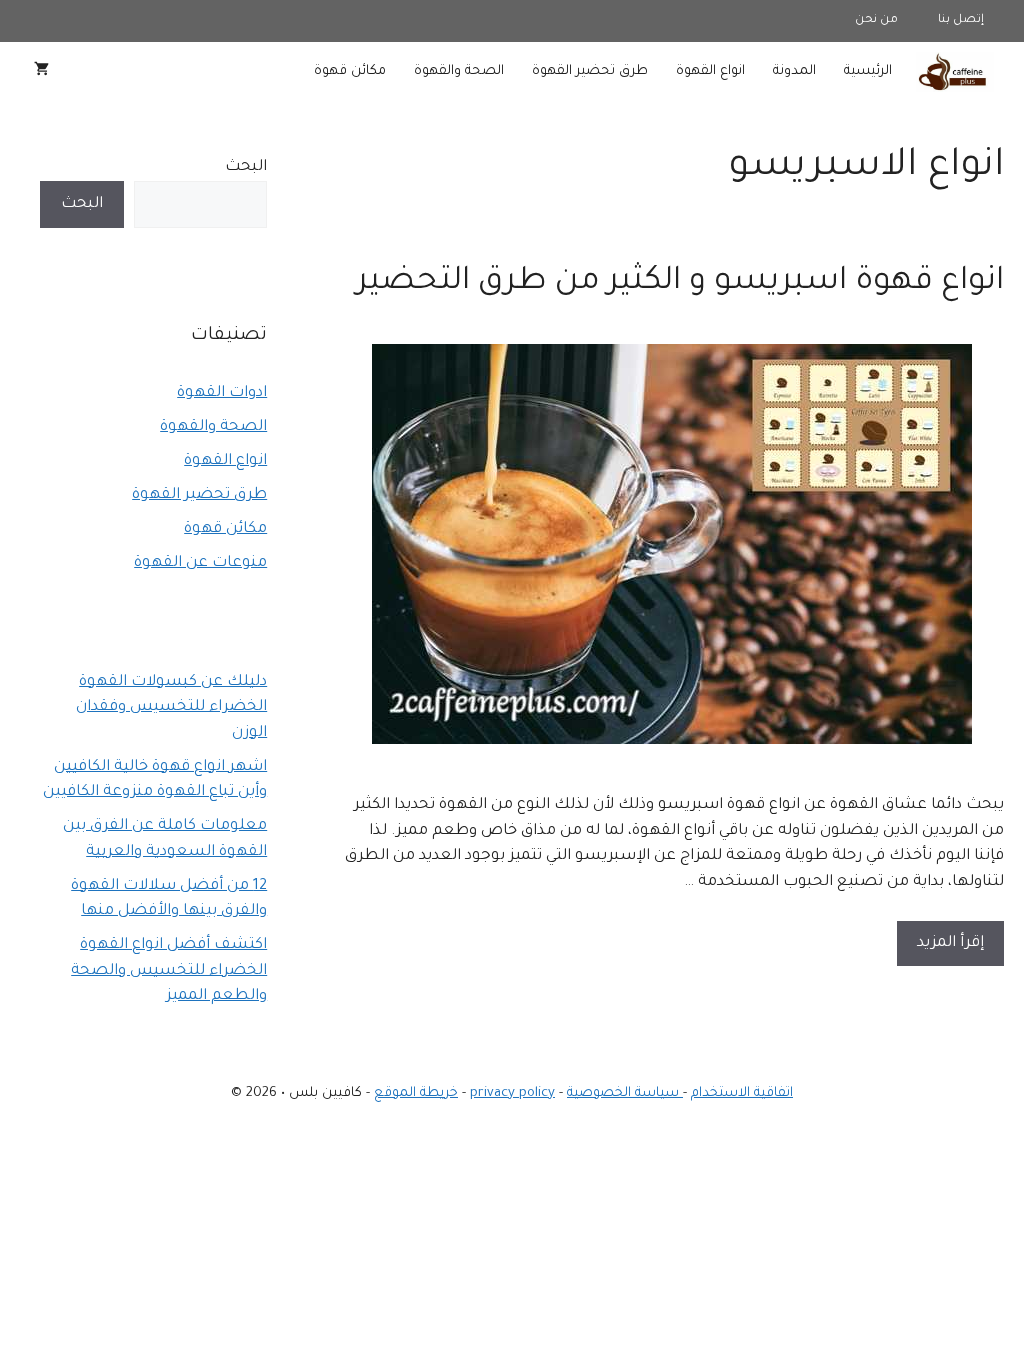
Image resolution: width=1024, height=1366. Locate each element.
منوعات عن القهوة (200, 563)
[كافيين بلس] (955, 72)
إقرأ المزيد (950, 943)
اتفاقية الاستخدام (742, 1093)
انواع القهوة (710, 71)
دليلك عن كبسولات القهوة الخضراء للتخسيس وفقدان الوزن (171, 708)
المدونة (794, 71)
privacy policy (512, 1093)
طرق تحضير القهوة (590, 71)
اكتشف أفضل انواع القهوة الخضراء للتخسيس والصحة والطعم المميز (169, 971)
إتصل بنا (961, 20)
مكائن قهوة (350, 71)
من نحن (876, 20)
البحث (246, 167)
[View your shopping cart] (41, 72)
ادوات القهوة (222, 393)
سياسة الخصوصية (625, 1093)
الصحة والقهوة (459, 71)
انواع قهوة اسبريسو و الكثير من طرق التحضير (680, 282)
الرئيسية (868, 71)
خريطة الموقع (416, 1093)
